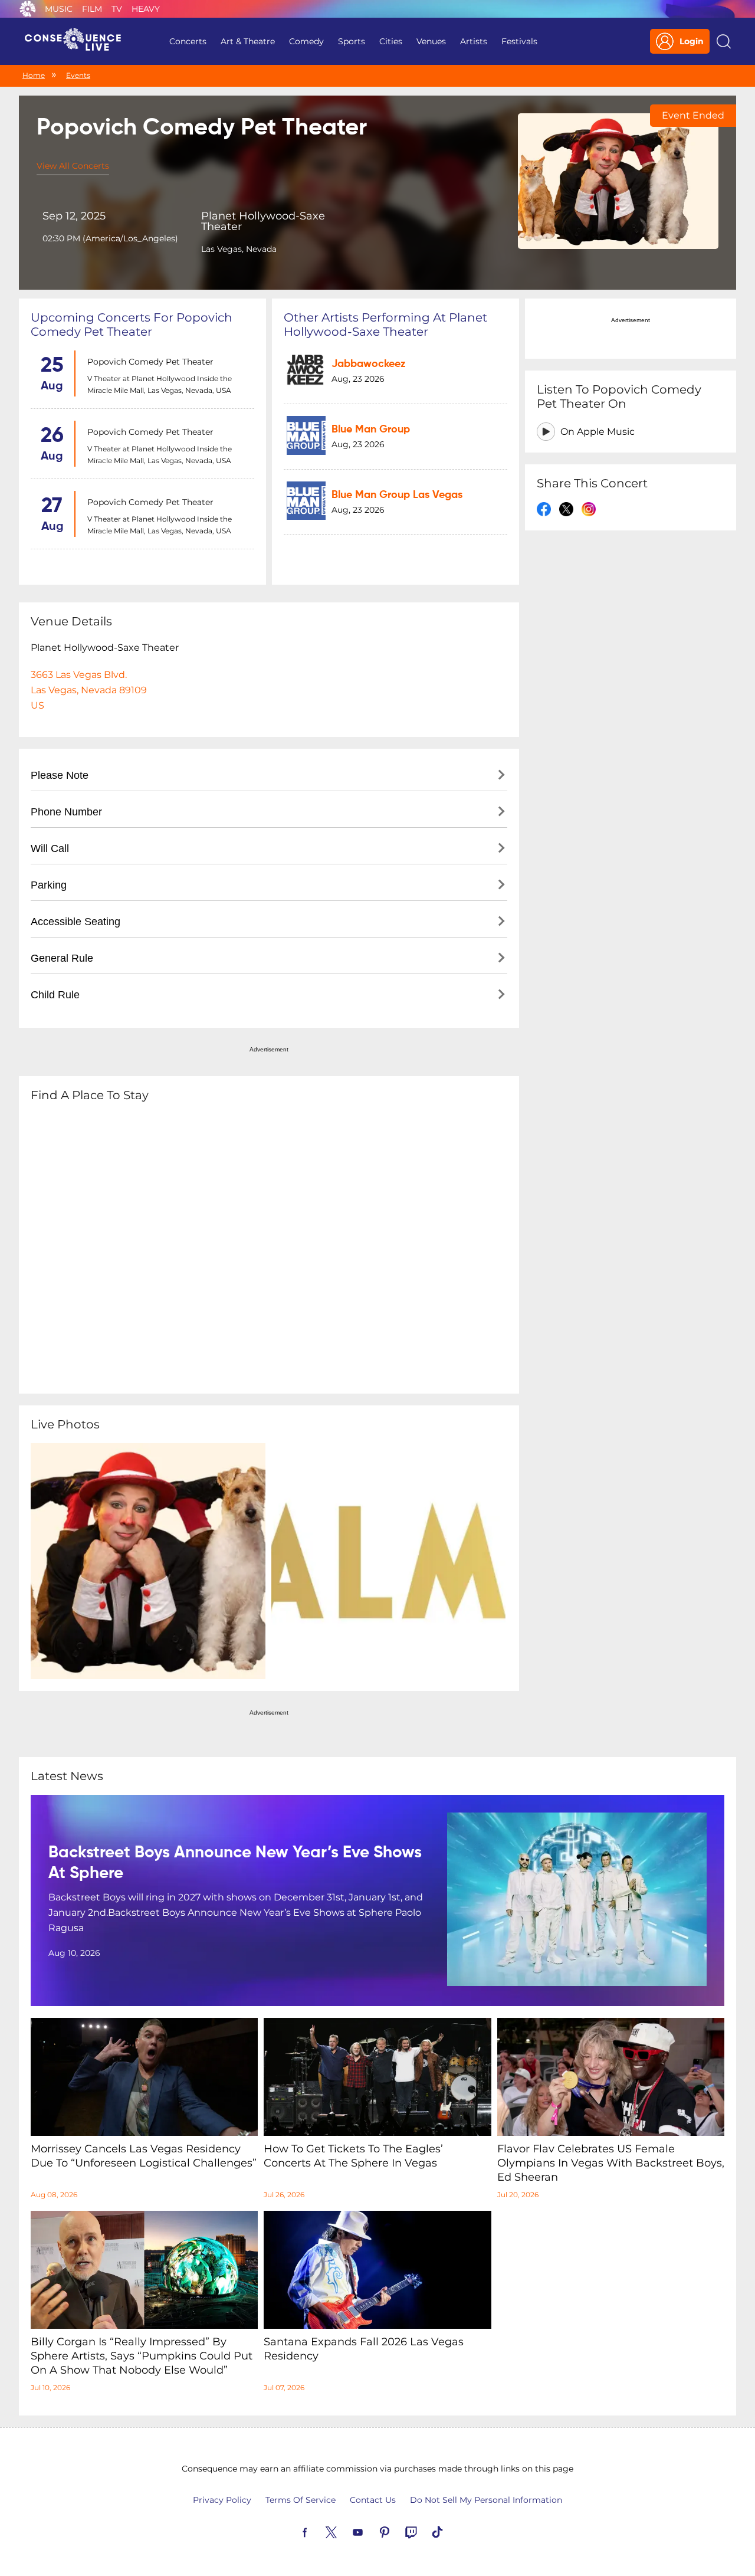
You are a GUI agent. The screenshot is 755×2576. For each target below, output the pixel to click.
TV (117, 9)
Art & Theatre (248, 41)
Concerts (188, 41)
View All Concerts (73, 166)
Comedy (306, 41)
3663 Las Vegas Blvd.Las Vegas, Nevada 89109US (89, 690)
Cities (391, 41)
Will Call (50, 848)
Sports (352, 41)
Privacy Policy (222, 2500)
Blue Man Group (371, 430)
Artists (474, 41)
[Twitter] (345, 2531)
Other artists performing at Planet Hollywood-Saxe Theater (385, 325)
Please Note (60, 775)
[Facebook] (319, 2531)
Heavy (146, 9)
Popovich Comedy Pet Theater (150, 362)
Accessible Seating (75, 922)
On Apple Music (598, 432)
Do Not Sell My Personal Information (486, 2500)
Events (78, 75)
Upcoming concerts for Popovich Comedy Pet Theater (132, 325)
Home (34, 75)
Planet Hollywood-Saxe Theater (263, 221)
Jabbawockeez (369, 364)
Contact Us (373, 2500)
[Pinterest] (398, 2531)
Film (92, 9)
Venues (431, 41)
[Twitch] (425, 2531)
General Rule (62, 958)
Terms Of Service (301, 2500)
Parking (49, 885)
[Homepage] (78, 41)
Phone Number (66, 812)
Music (59, 9)
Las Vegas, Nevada (239, 249)
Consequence (28, 9)
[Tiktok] (451, 2531)
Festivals (519, 41)
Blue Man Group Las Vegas (397, 495)
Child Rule (55, 995)
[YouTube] (372, 2531)
